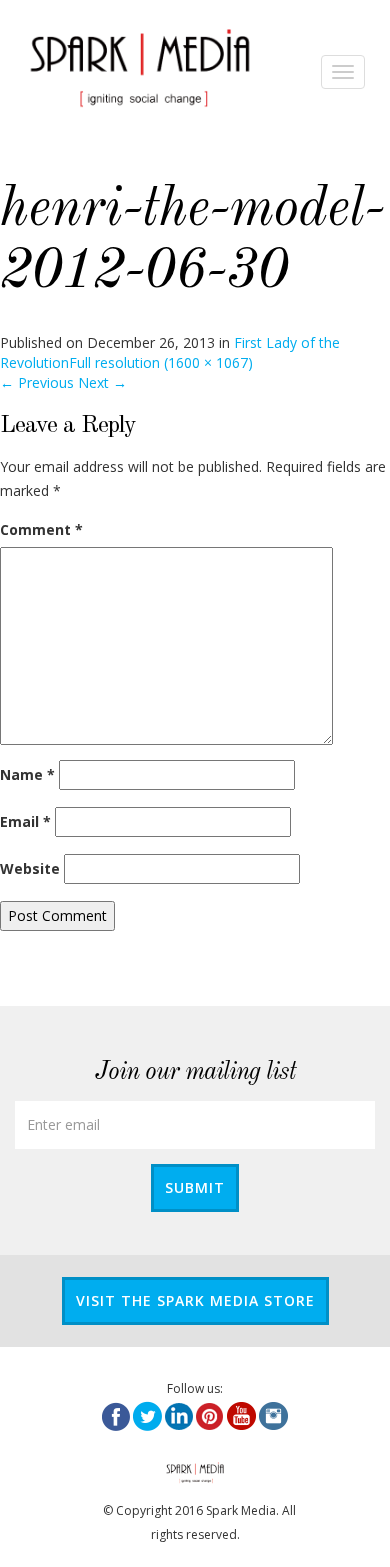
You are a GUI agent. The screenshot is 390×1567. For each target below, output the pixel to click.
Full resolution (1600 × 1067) (161, 362)
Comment (41, 529)
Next (102, 382)
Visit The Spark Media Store (195, 1300)
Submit (195, 1187)
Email (25, 821)
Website (30, 868)
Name (27, 774)
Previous (37, 382)
